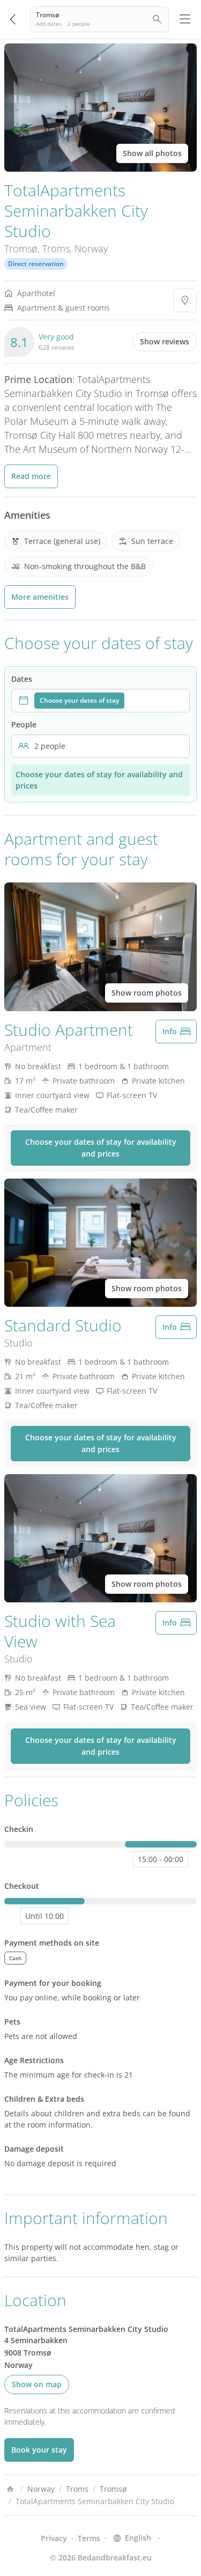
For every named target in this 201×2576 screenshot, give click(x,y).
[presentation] (100, 701)
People (24, 724)
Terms (89, 2538)
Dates (22, 679)
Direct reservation (36, 264)
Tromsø (21, 248)
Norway (91, 248)
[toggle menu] (185, 19)
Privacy (54, 2538)
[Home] (10, 2489)
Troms (56, 248)
